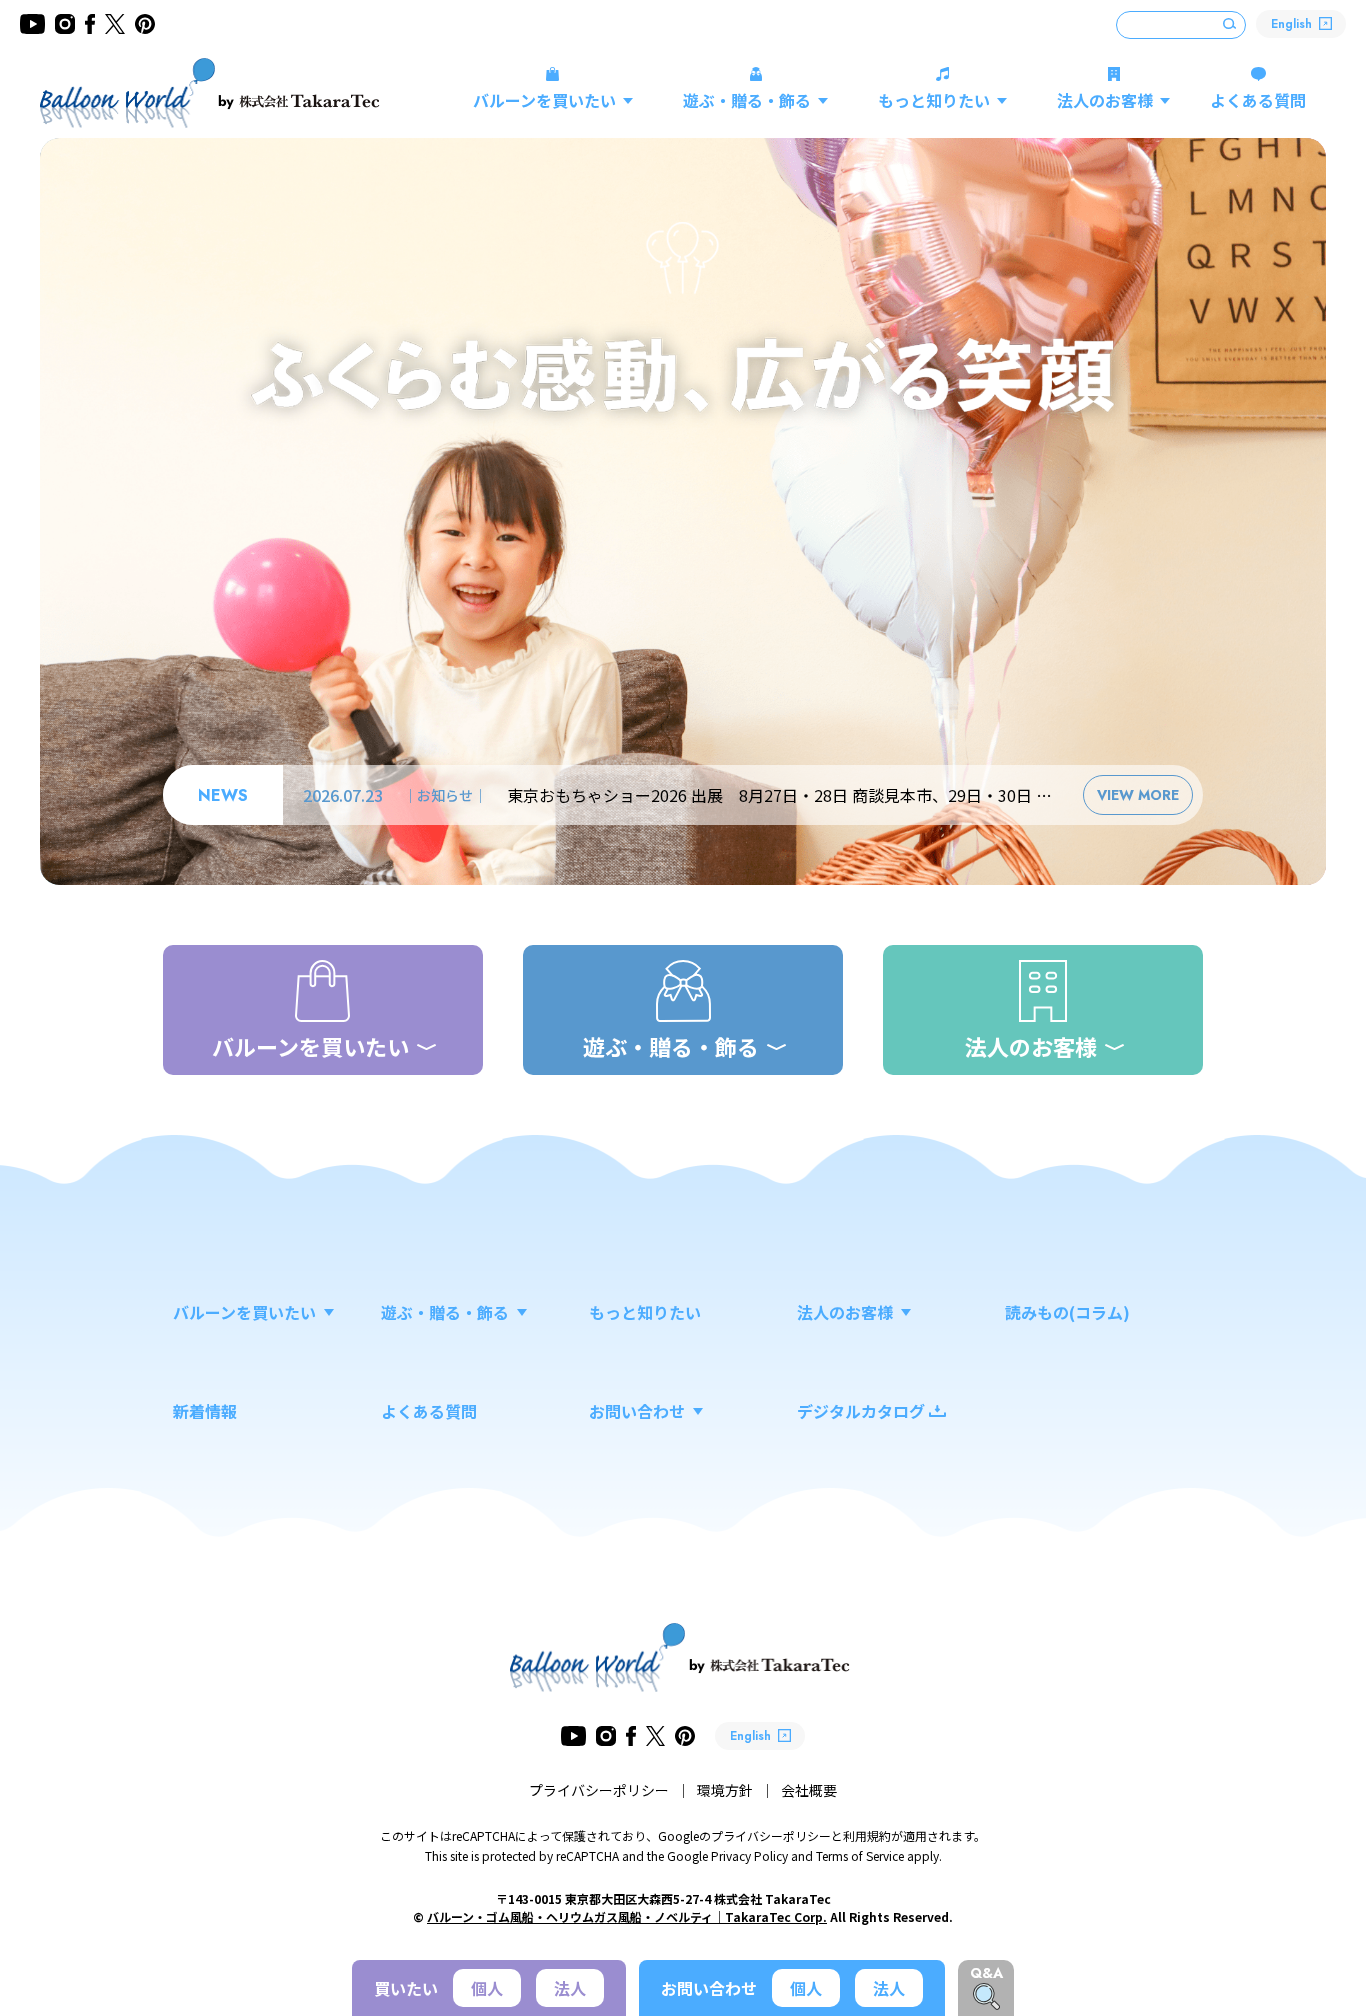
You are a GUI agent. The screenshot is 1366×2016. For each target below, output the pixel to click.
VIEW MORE (1138, 795)
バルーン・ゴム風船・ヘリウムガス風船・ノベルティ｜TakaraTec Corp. (627, 1916)
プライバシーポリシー (599, 1790)
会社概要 (809, 1790)
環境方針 (725, 1790)
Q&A (986, 1973)
